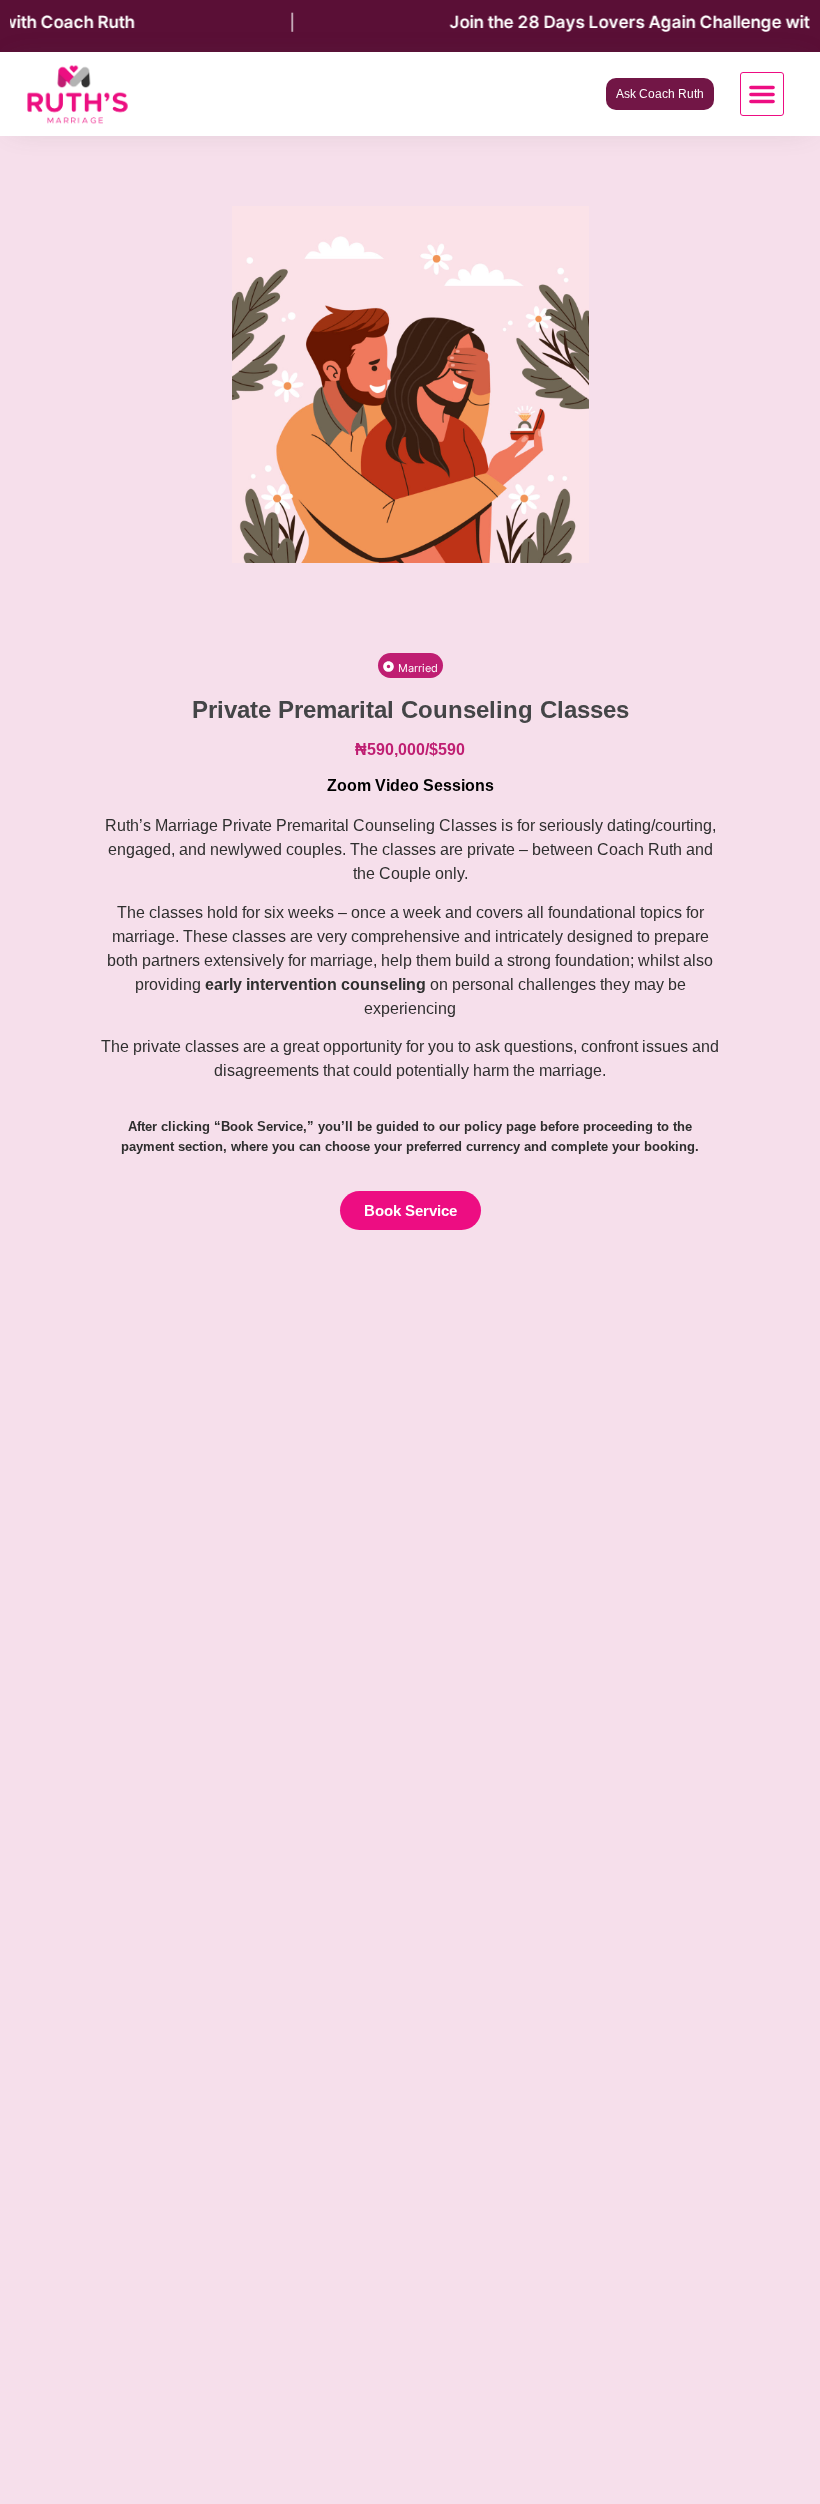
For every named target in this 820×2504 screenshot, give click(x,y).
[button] (762, 94)
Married (418, 668)
